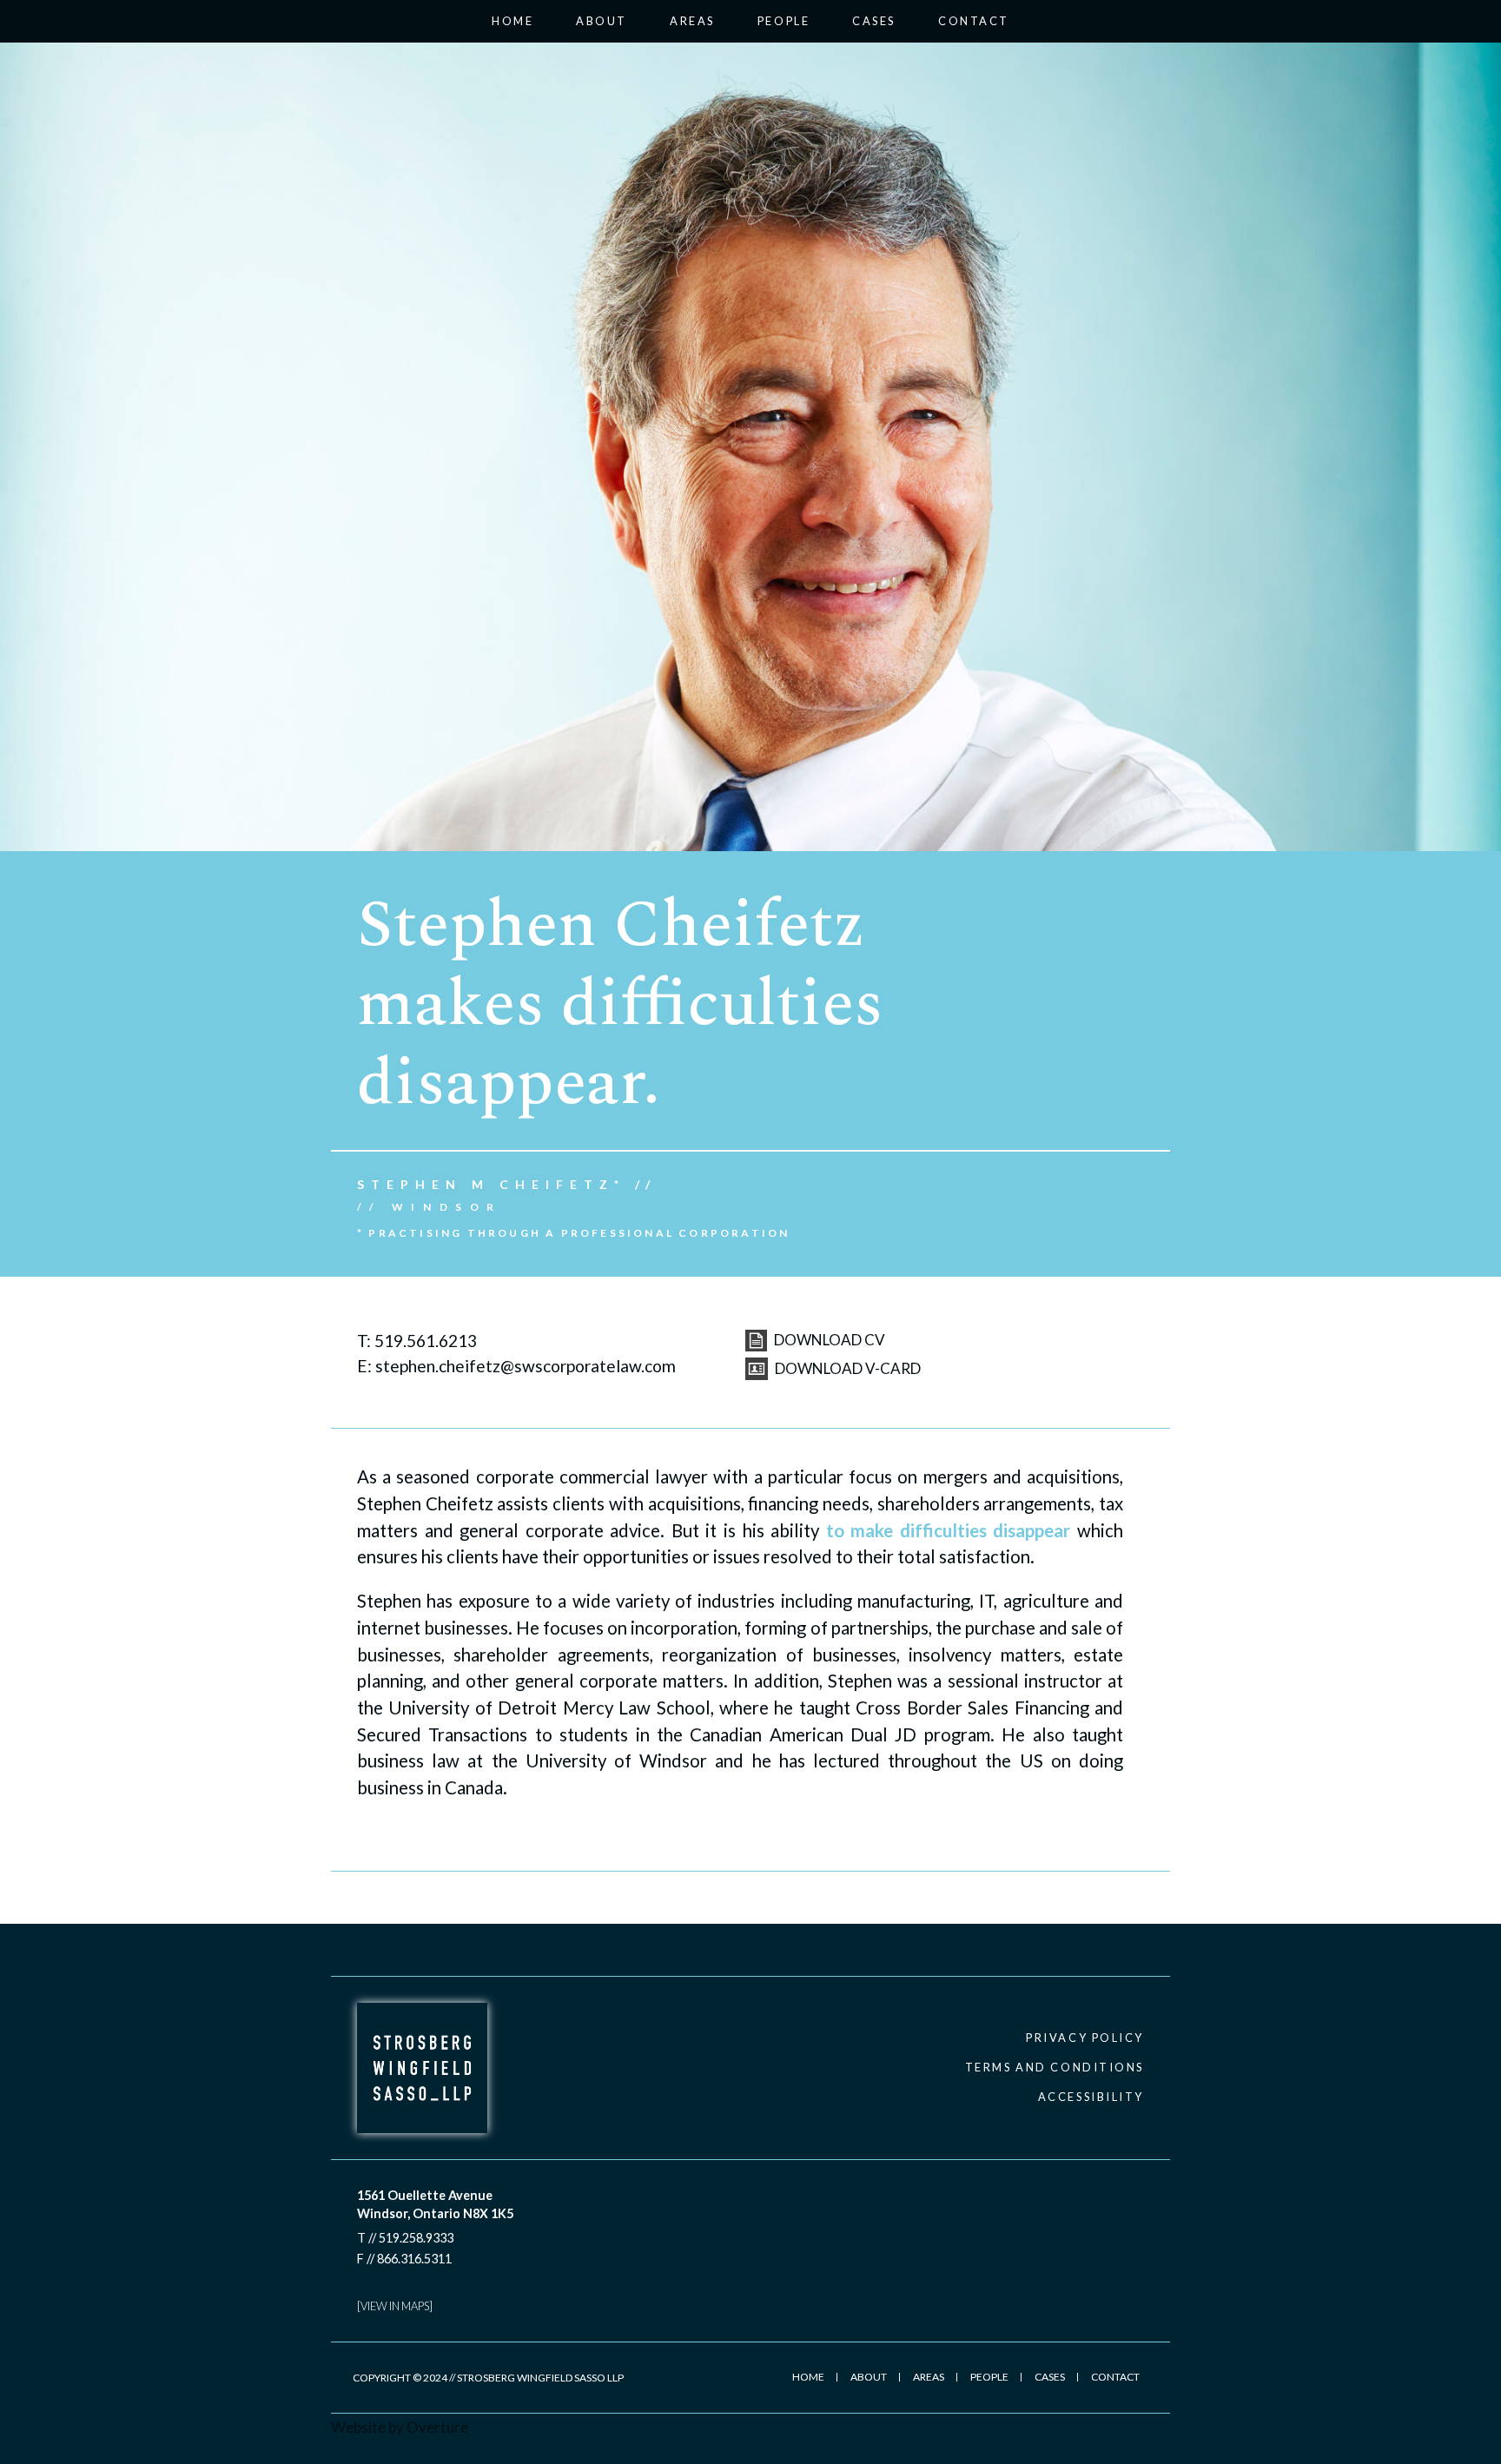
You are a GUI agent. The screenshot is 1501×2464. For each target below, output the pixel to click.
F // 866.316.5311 (404, 2259)
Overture (437, 2427)
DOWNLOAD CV (828, 1340)
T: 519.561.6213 (417, 1341)
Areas (692, 21)
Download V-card (846, 1368)
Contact (974, 21)
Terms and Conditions (1055, 2067)
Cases (874, 21)
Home (512, 21)
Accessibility (1091, 2097)
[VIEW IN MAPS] (395, 2306)
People (784, 21)
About (602, 21)
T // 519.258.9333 (405, 2238)
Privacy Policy (1085, 2038)
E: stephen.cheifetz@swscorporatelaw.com (516, 1366)
